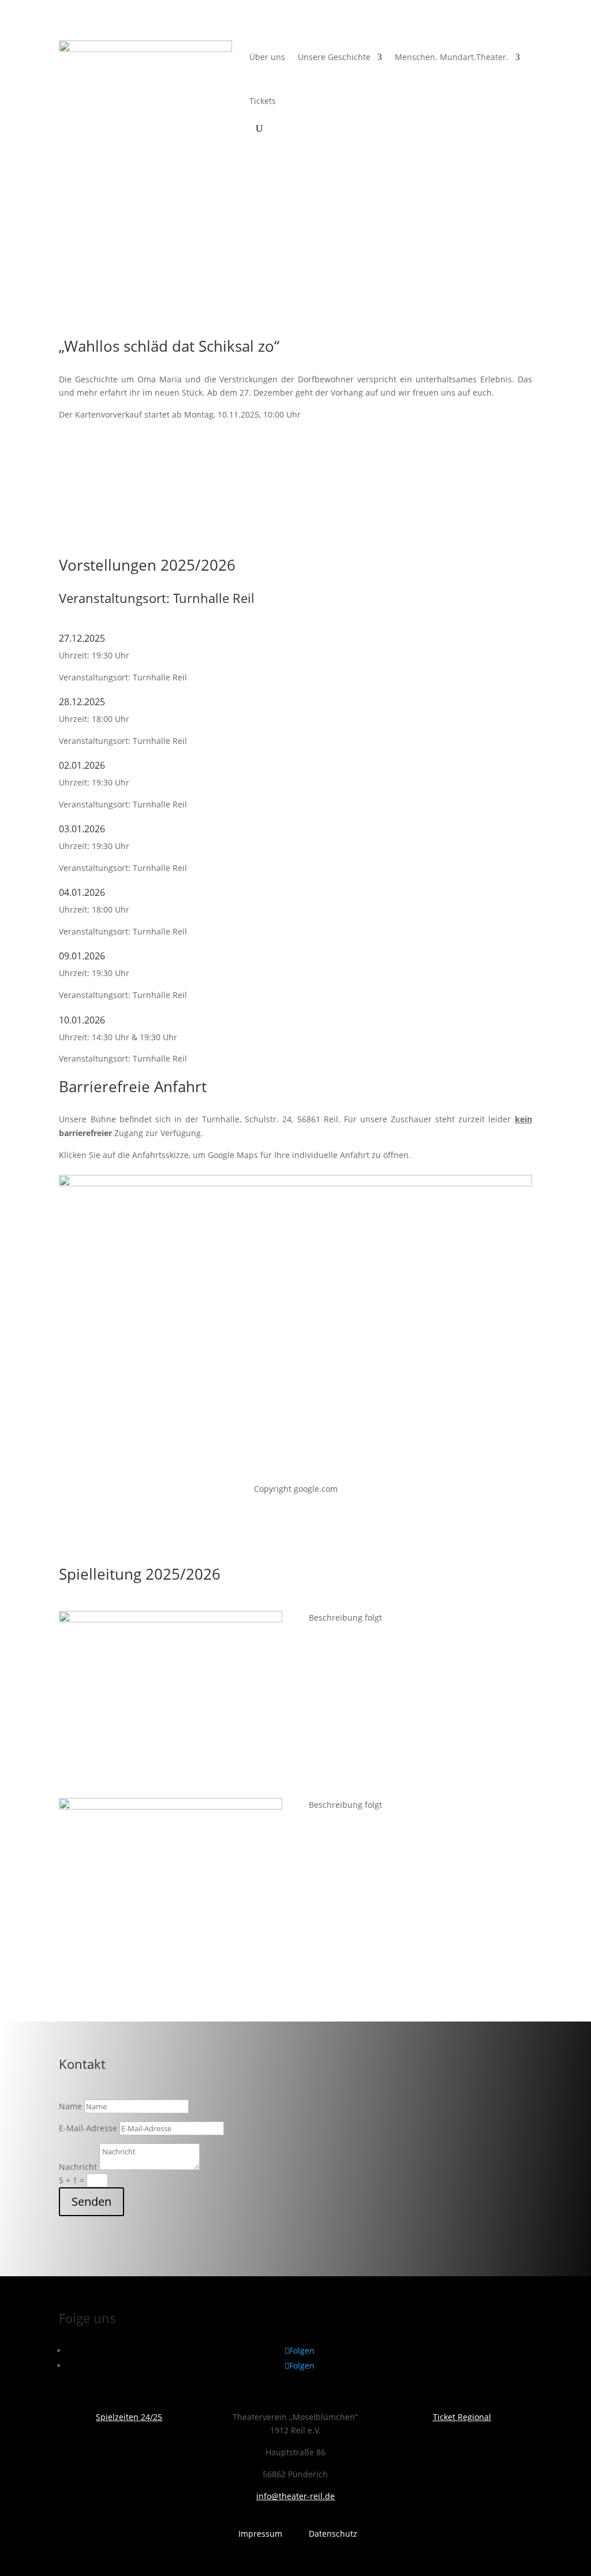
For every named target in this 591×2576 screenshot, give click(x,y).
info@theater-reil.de (295, 2496)
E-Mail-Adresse (88, 2128)
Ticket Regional (462, 2417)
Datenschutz (333, 2534)
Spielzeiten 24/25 (129, 2417)
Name (70, 2106)
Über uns (267, 57)
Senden (91, 2201)
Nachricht (78, 2167)
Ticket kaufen (107, 477)
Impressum (260, 2534)
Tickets (263, 101)
